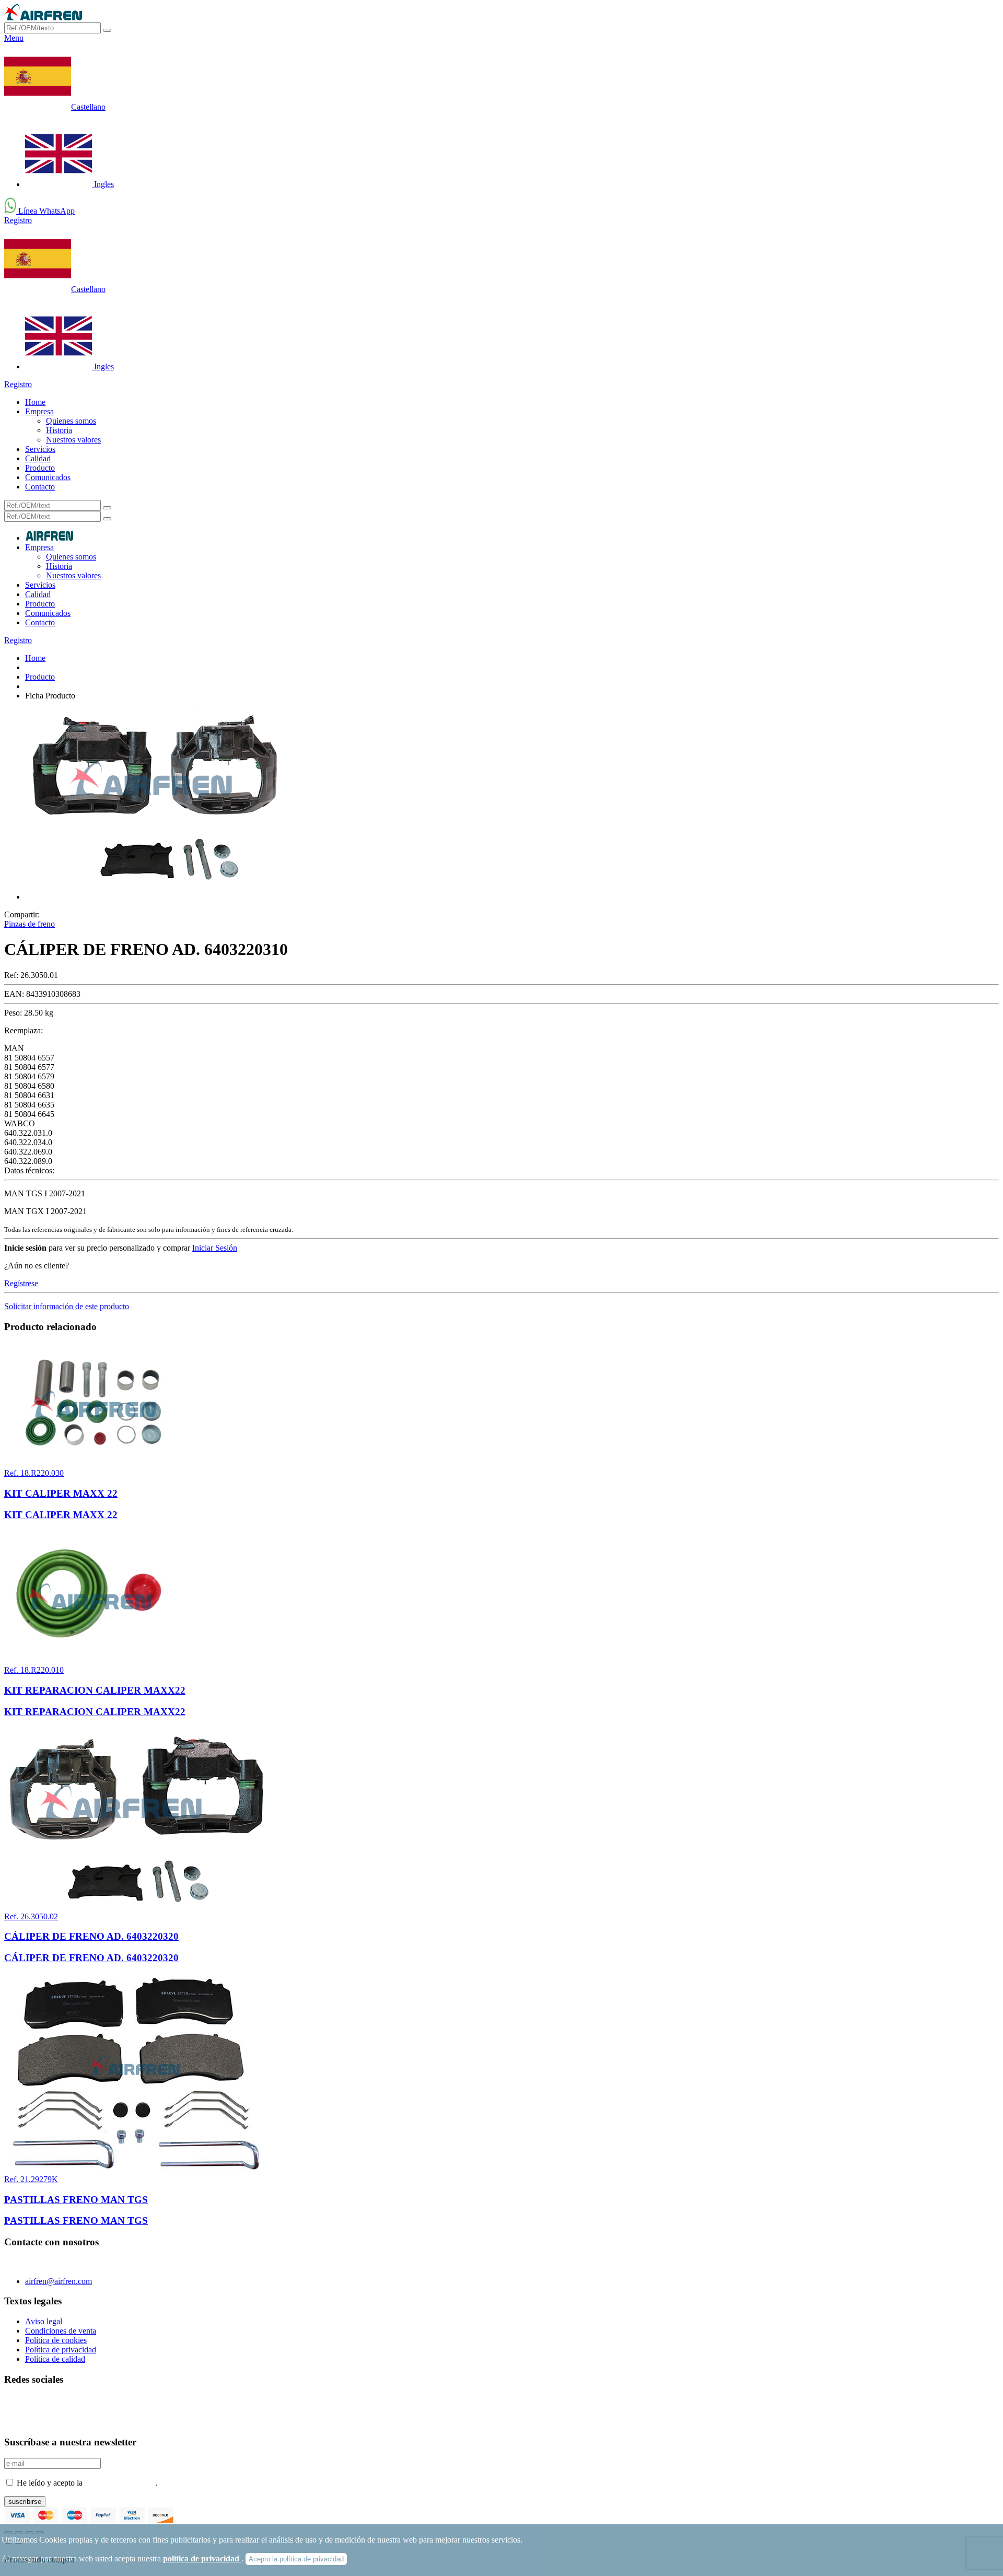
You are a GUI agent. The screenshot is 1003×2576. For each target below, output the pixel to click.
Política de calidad (55, 2359)
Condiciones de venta (61, 2331)
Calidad (38, 458)
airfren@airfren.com (59, 2281)
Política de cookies (56, 2340)
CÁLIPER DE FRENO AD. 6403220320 (91, 1936)
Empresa (39, 411)
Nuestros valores (73, 440)
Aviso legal (44, 2321)
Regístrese (21, 1283)
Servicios (40, 449)
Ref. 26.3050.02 (31, 1916)
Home (35, 402)
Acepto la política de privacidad (296, 2559)
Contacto (40, 487)
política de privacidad (202, 2558)
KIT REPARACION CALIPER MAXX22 (95, 1690)
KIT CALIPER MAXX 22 (61, 1493)
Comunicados (48, 477)
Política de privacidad (61, 2350)
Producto (40, 468)
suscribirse (25, 2502)
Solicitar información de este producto (67, 1306)
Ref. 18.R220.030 (34, 1473)
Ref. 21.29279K (31, 2179)
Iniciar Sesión (215, 1248)
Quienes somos (71, 421)
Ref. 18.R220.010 (34, 1670)
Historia (59, 430)
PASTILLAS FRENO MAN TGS (76, 2200)
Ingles (103, 184)
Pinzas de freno (30, 924)
